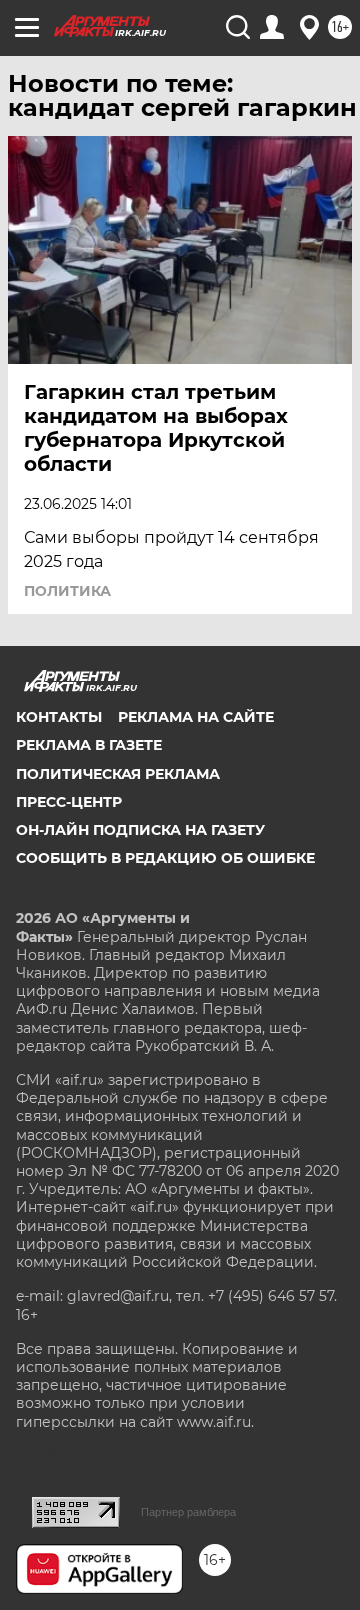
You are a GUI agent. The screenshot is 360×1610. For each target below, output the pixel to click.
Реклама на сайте (196, 717)
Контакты (59, 717)
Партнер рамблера (188, 1512)
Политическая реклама (118, 774)
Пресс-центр (69, 802)
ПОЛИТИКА (67, 591)
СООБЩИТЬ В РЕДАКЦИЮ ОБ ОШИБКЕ (165, 858)
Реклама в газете (89, 745)
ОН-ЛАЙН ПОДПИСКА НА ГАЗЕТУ (140, 830)
